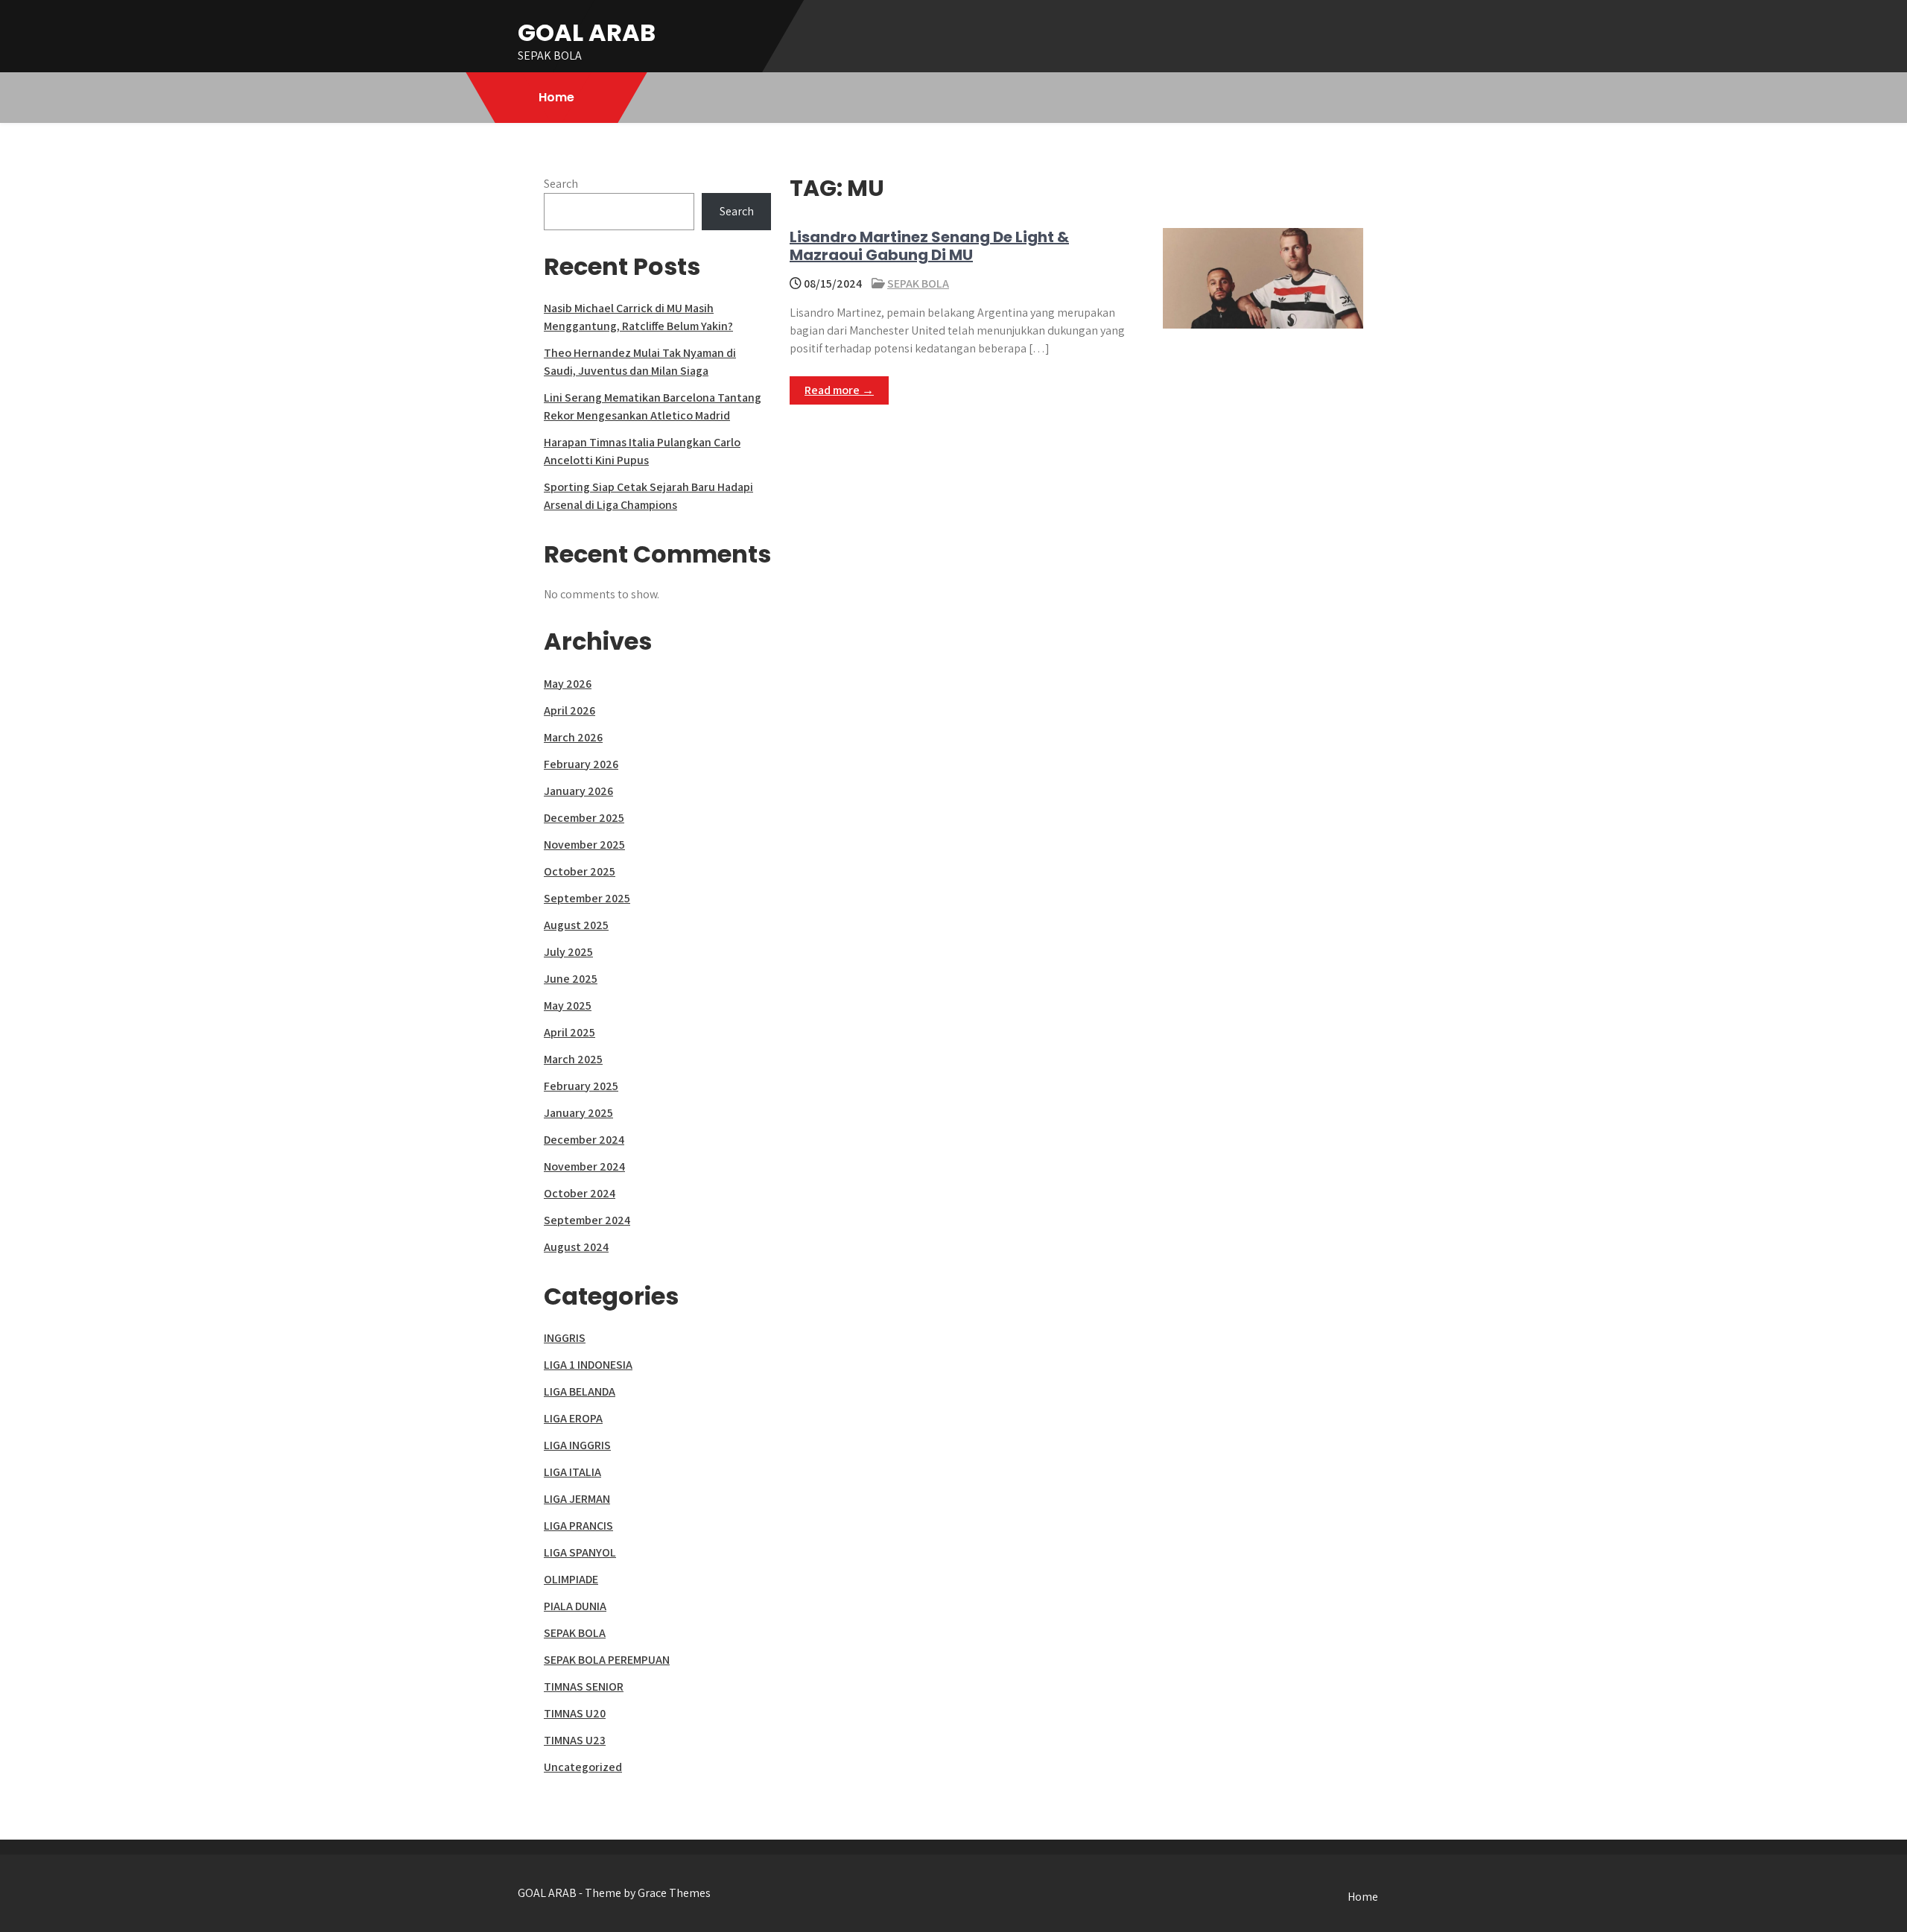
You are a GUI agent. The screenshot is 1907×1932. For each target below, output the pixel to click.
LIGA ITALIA (572, 1472)
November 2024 (584, 1166)
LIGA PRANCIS (578, 1526)
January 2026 (578, 791)
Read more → (839, 390)
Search (561, 184)
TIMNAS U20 (575, 1713)
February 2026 (581, 764)
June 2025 (571, 979)
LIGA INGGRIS (577, 1445)
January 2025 (578, 1113)
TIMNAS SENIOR (584, 1686)
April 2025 (569, 1032)
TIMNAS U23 (575, 1740)
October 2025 (580, 871)
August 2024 (576, 1247)
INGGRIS (565, 1338)
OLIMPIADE (571, 1579)
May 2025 (568, 1005)
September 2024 (587, 1220)
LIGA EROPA (573, 1418)
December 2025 (584, 818)
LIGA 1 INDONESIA (588, 1365)
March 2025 (573, 1059)
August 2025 (576, 925)
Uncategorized (583, 1767)
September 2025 (587, 898)
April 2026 (569, 710)
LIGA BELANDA (580, 1391)
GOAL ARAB (587, 32)
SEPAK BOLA (918, 284)
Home (556, 97)
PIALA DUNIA (575, 1606)
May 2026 (568, 684)
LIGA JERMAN (577, 1499)
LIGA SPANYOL (580, 1552)
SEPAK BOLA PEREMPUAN (607, 1660)
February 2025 (581, 1086)
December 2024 (584, 1140)
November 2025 (584, 845)
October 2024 (580, 1193)
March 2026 (573, 737)
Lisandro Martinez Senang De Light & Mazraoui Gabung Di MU (929, 246)
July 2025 (568, 952)
